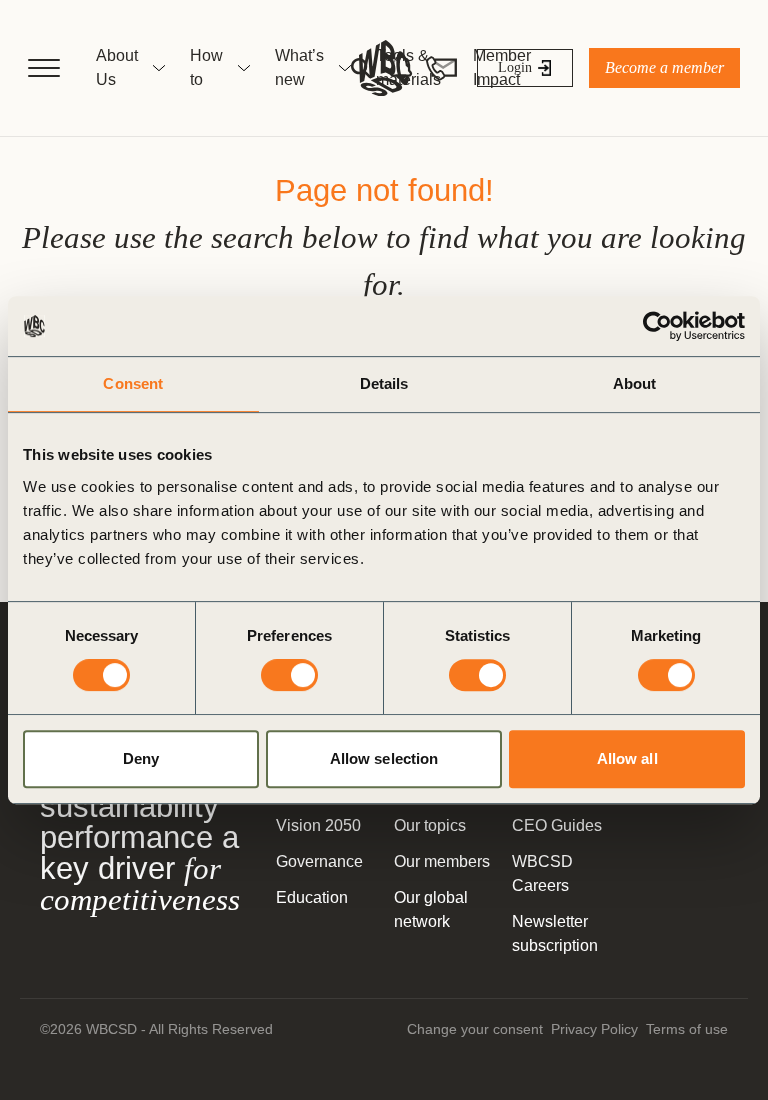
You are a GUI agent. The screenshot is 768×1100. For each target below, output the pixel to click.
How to (206, 67)
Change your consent (475, 1029)
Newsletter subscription (555, 933)
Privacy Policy (594, 1029)
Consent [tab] (133, 383)
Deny (141, 758)
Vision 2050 (318, 825)
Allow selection (384, 758)
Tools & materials (408, 67)
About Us (117, 67)
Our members (442, 861)
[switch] (289, 675)
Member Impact (502, 67)
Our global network (431, 909)
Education (312, 897)
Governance (319, 861)
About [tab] (635, 383)
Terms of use (687, 1029)
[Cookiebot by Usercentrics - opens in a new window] (657, 326)
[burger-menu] (44, 68)
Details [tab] (384, 383)
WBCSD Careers (542, 873)
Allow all (627, 758)
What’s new (299, 67)
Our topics (430, 825)
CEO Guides (557, 825)
